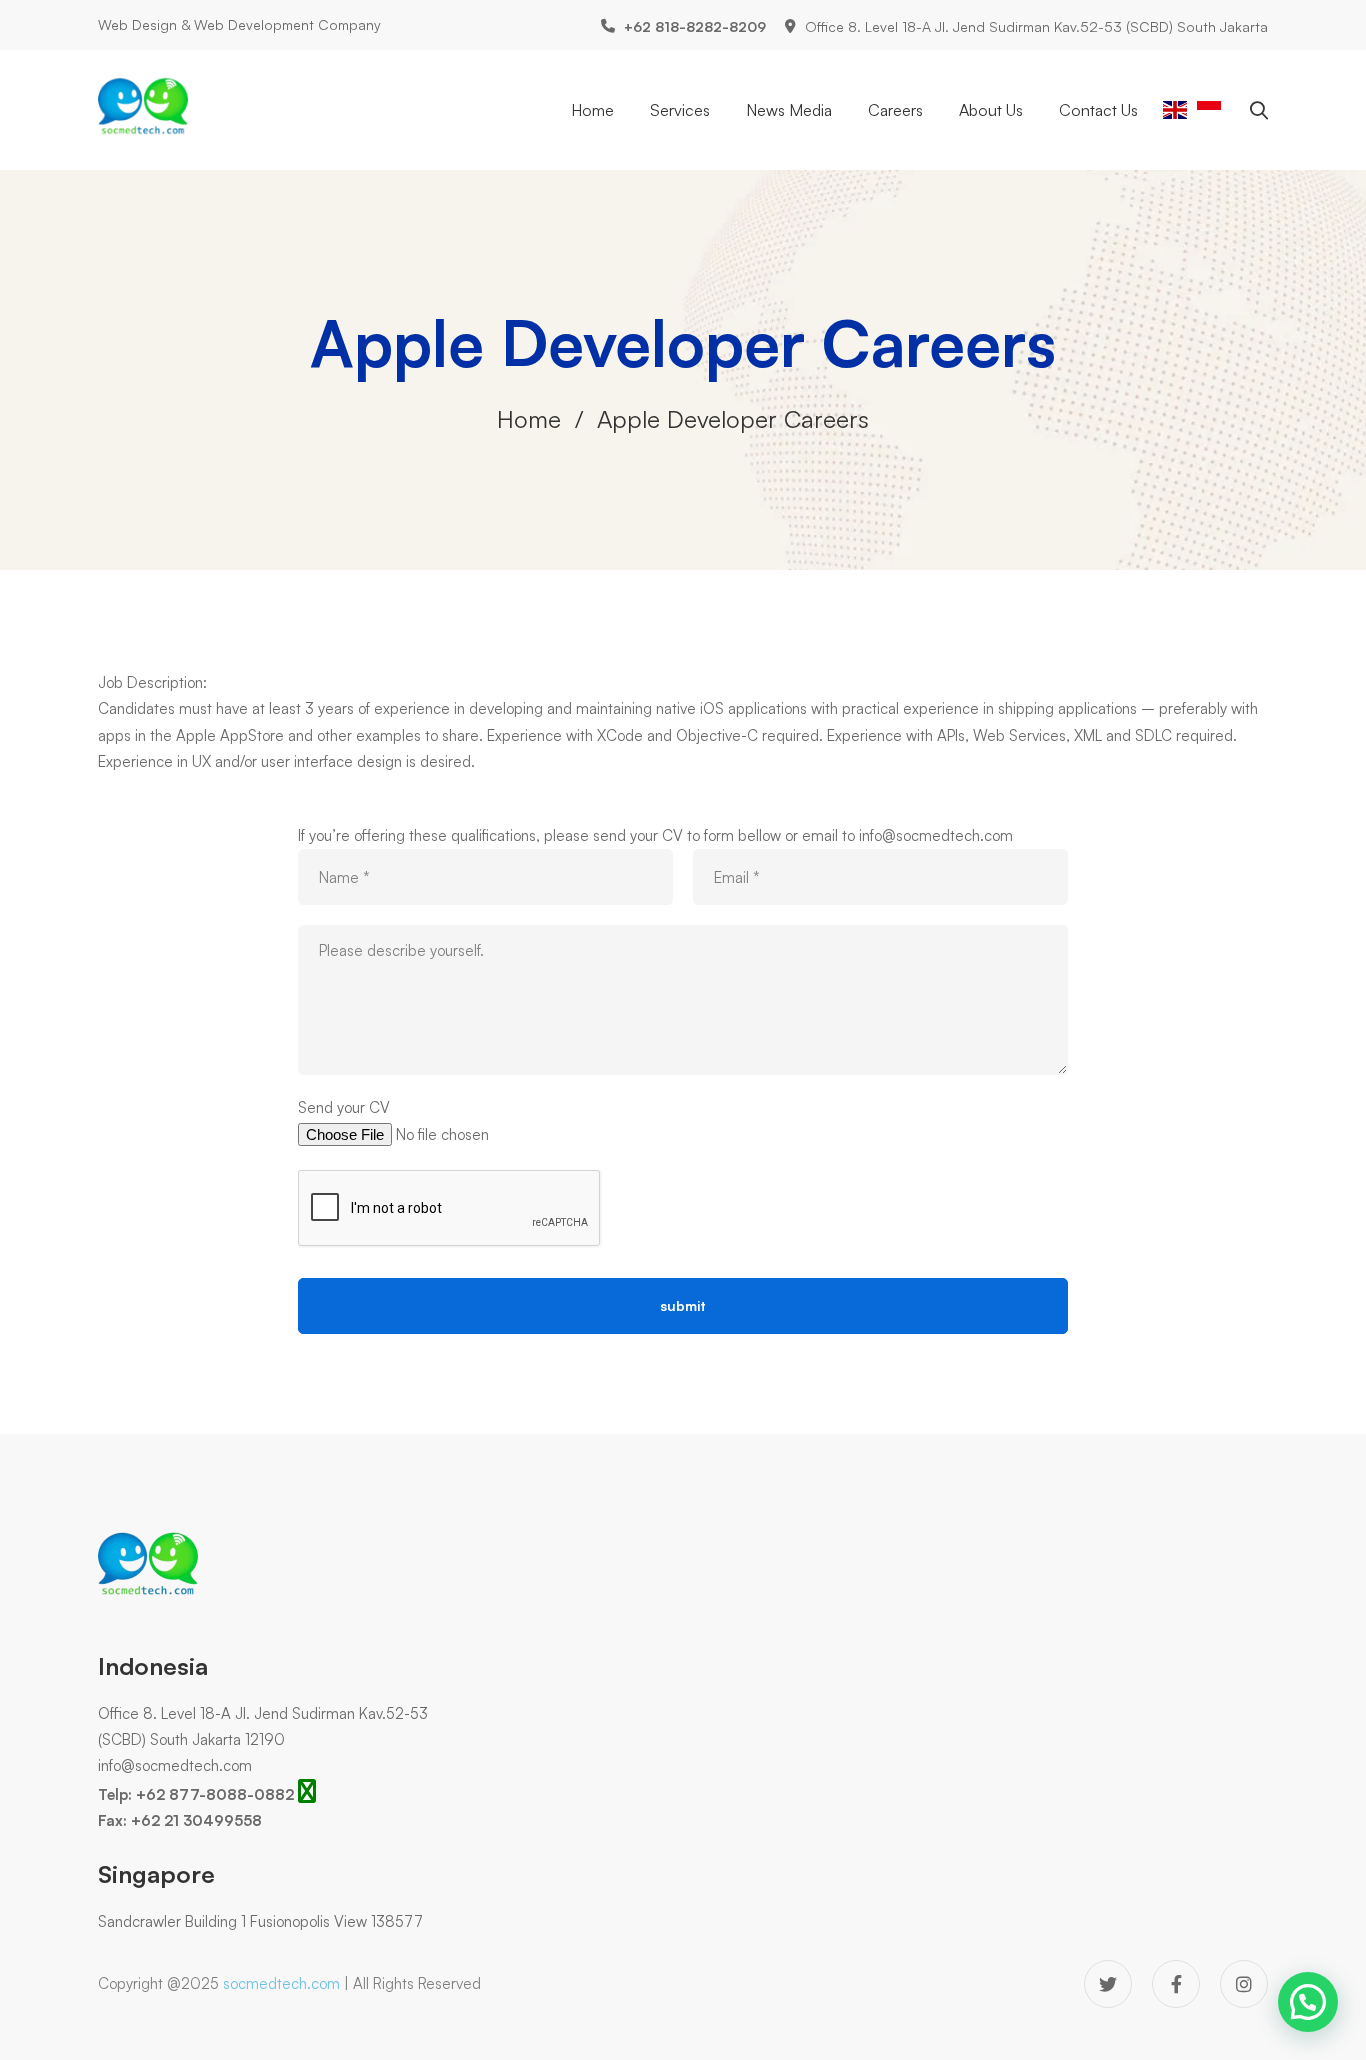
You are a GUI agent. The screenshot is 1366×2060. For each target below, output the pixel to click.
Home (529, 419)
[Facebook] (1176, 1984)
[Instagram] (1244, 1984)
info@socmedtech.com (175, 1765)
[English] (1175, 108)
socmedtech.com (281, 1983)
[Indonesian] (1209, 108)
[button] (1308, 2002)
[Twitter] (1108, 1984)
